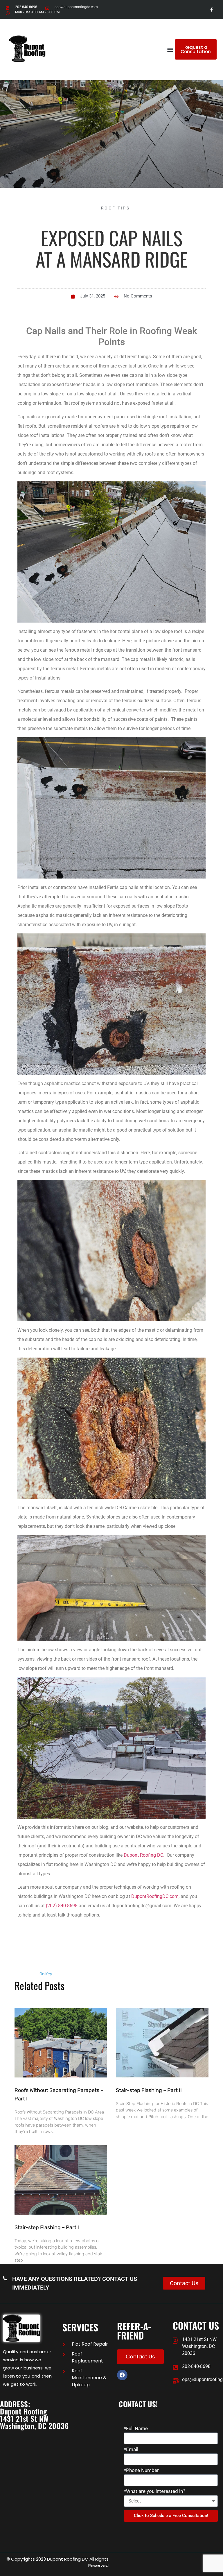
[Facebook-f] (212, 9)
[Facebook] (122, 2375)
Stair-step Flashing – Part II (149, 2090)
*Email (131, 2450)
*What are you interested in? (155, 2491)
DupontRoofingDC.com (155, 1896)
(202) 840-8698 (62, 1906)
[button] (170, 50)
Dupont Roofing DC (143, 1855)
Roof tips (115, 208)
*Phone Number (141, 2471)
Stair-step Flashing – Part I (47, 2227)
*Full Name (136, 2429)
